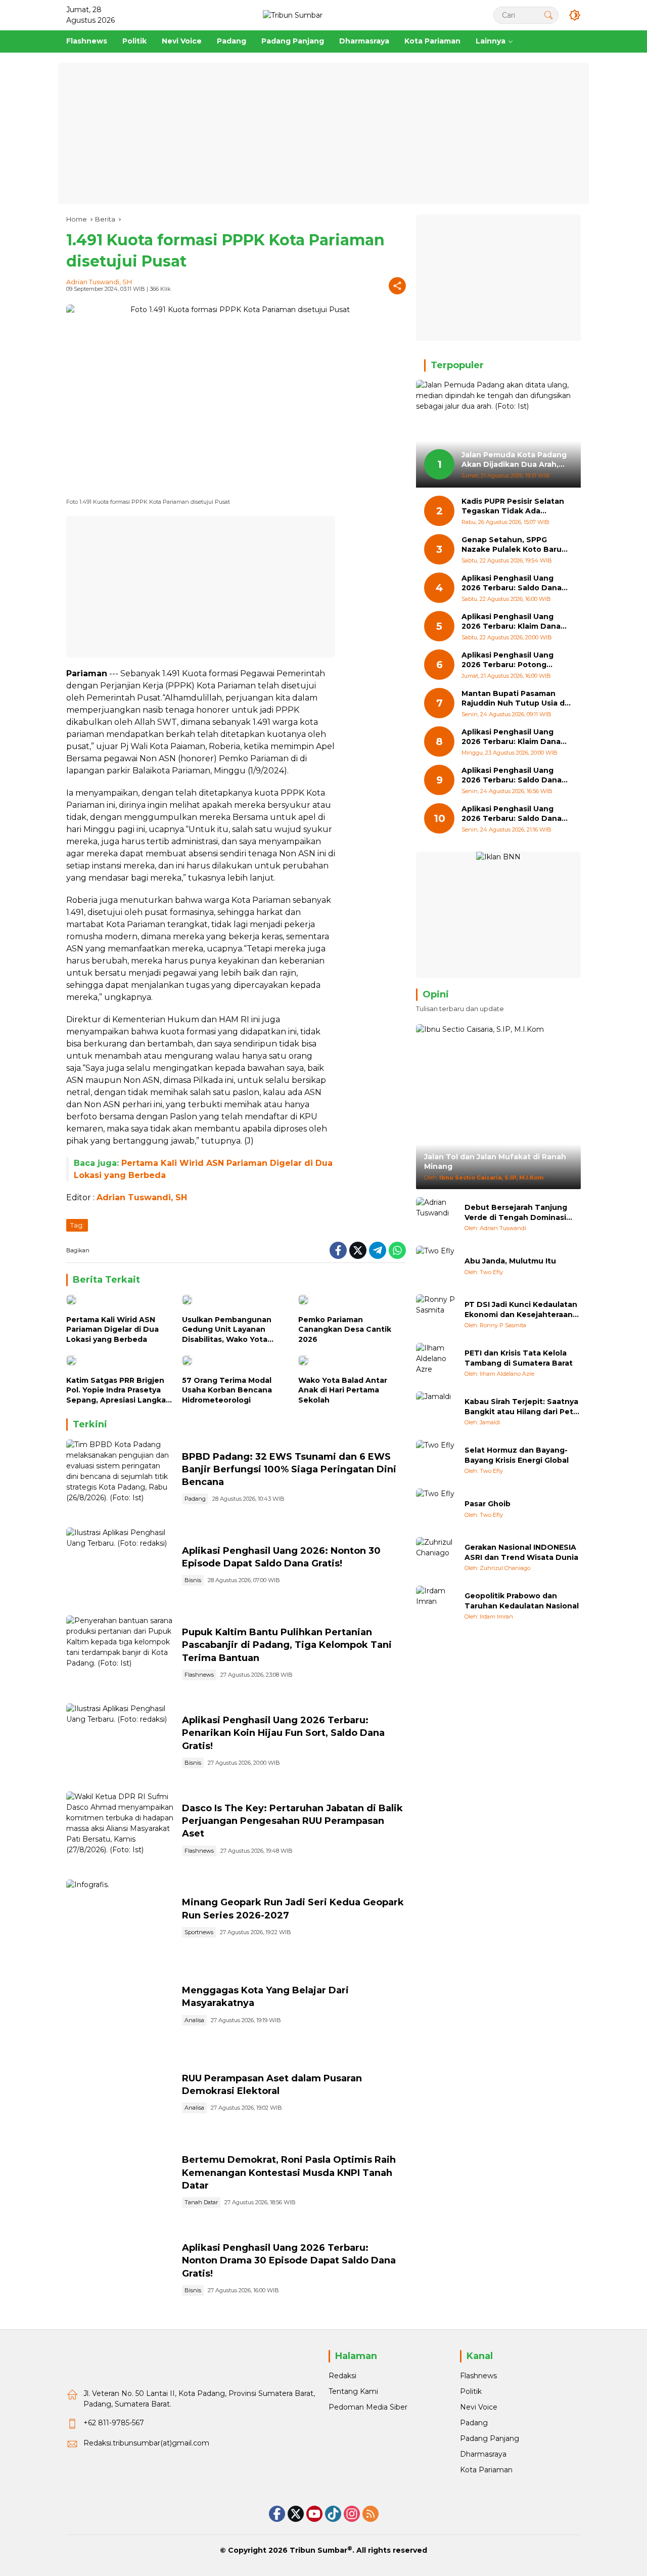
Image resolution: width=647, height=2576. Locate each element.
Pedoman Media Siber (368, 2407)
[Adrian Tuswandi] (436, 1217)
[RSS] (371, 2514)
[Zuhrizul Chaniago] (436, 1557)
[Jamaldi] (436, 1412)
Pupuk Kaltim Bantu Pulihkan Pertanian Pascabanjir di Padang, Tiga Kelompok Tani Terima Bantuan (287, 1645)
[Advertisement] (323, 134)
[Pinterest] (314, 2514)
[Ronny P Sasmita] (436, 1315)
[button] (548, 15)
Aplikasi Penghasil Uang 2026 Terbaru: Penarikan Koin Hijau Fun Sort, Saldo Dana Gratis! (283, 1733)
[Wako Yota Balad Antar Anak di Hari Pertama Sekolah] (352, 1363)
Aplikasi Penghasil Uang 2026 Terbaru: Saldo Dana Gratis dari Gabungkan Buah (515, 776)
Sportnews (199, 1932)
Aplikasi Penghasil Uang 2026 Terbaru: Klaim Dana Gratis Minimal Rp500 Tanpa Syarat (515, 737)
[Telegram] (378, 1250)
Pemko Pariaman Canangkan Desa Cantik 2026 (345, 1329)
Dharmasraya (483, 2454)
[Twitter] (358, 1250)
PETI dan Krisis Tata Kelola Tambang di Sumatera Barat (519, 1358)
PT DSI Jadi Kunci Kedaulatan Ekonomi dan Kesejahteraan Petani (521, 1310)
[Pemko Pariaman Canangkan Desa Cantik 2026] (352, 1302)
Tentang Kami (353, 2391)
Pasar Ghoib (488, 1504)
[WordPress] (333, 2514)
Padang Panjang (490, 2438)
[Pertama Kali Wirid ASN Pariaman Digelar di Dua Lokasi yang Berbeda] (120, 1302)
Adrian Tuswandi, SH (99, 282)
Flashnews (199, 1675)
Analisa (194, 2020)
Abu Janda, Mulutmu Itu (510, 1261)
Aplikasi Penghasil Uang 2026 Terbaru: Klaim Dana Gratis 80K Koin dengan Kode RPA (511, 622)
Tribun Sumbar (318, 2550)
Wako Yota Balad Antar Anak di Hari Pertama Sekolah (343, 1390)
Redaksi (342, 2376)
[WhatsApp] (397, 1250)
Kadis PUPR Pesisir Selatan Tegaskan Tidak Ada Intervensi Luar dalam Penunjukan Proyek (513, 507)
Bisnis (193, 1580)
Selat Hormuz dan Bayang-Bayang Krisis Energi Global (517, 1455)
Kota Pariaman (486, 2470)
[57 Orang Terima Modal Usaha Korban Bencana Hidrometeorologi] (236, 1363)
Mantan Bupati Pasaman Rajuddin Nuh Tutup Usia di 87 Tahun (514, 699)
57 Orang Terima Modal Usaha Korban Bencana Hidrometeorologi (227, 1390)
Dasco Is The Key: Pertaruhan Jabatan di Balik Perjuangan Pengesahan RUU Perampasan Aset (292, 1821)
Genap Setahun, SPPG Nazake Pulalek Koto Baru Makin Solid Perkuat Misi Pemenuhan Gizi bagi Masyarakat (512, 545)
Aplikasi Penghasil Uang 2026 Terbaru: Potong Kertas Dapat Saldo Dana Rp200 (510, 660)
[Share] (397, 286)
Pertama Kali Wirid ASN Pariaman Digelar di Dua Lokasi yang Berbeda (112, 1329)
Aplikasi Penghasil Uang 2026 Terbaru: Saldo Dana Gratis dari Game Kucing (512, 583)
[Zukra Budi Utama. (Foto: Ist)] (120, 2006)
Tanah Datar (201, 2202)
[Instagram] (352, 2514)
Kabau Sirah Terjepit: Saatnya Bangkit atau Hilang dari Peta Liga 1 (521, 1407)
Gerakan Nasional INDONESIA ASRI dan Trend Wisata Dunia (521, 1552)
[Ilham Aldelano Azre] (436, 1363)
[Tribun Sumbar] (293, 15)
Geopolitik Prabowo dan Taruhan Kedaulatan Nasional (522, 1601)
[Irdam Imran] (436, 1606)
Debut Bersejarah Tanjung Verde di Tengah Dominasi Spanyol (516, 1213)
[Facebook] (338, 1250)
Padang (195, 1499)
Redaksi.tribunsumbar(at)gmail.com (146, 2443)
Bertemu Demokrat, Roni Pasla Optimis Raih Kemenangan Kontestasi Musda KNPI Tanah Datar (289, 2172)
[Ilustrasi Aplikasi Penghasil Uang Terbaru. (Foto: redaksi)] (120, 1566)
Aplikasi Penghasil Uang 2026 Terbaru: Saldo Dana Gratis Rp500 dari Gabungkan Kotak (512, 814)
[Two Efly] (436, 1266)
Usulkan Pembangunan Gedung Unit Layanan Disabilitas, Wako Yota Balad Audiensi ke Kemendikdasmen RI (227, 1330)
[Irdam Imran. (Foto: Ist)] (120, 2094)
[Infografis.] (120, 1918)
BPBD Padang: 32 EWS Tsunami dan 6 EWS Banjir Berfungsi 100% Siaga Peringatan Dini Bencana (289, 1469)
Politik (471, 2391)
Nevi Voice (479, 2407)
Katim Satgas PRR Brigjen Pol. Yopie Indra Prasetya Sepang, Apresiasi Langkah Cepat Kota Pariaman (119, 1391)
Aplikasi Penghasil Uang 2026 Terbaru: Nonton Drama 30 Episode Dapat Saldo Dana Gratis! (289, 2260)
